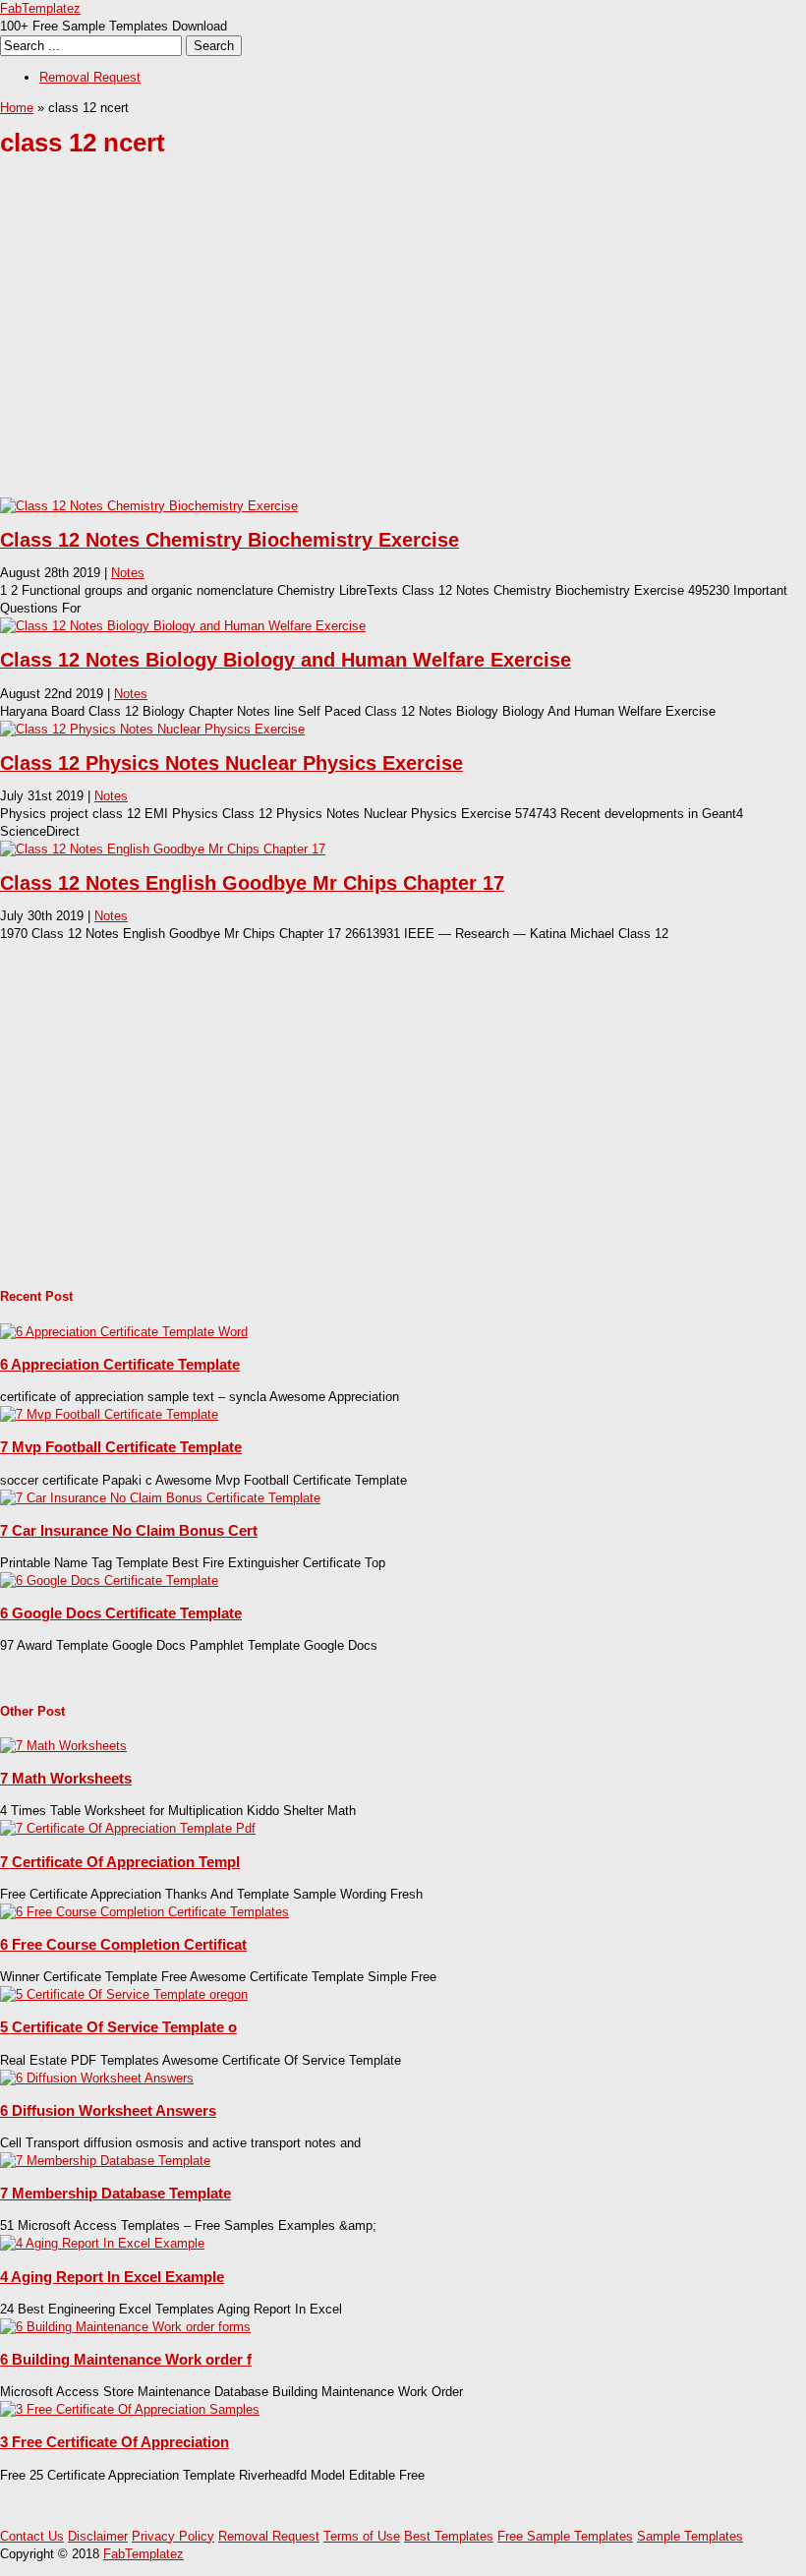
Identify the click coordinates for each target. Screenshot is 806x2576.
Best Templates (449, 2536)
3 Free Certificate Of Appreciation (115, 2442)
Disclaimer (98, 2536)
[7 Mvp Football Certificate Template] (109, 1414)
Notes (128, 573)
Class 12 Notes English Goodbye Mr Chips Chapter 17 (252, 883)
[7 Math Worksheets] (63, 1746)
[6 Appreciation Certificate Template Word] (124, 1332)
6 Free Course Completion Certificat (123, 1944)
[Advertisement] (403, 342)
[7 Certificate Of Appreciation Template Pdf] (128, 1828)
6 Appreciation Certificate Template (120, 1364)
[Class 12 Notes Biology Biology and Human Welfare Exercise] (183, 626)
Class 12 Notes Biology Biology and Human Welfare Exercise (286, 660)
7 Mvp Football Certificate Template (121, 1447)
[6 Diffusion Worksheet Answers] (97, 2078)
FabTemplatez (40, 8)
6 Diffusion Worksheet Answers (108, 2110)
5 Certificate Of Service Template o (118, 2027)
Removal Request (90, 77)
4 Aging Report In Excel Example (112, 2277)
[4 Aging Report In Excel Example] (102, 2243)
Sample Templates (690, 2536)
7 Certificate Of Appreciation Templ (120, 1862)
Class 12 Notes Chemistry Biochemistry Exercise (230, 540)
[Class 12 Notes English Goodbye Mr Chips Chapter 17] (163, 849)
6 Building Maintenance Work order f (126, 2359)
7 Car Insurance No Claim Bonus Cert (129, 1530)
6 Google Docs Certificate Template (121, 1613)
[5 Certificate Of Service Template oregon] (124, 1994)
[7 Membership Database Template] (105, 2161)
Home (17, 108)
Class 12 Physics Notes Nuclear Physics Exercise (231, 763)
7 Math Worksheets (66, 1778)
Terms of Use (362, 2536)
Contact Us (32, 2536)
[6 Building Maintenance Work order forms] (125, 2327)
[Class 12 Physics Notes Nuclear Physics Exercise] (152, 729)
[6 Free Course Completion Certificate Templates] (144, 1912)
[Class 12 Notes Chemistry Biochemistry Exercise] (149, 506)
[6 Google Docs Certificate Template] (109, 1581)
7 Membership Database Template (115, 2193)
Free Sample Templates (565, 2536)
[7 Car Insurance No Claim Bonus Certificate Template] (160, 1498)
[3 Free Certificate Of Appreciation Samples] (130, 2409)
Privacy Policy (173, 2536)
